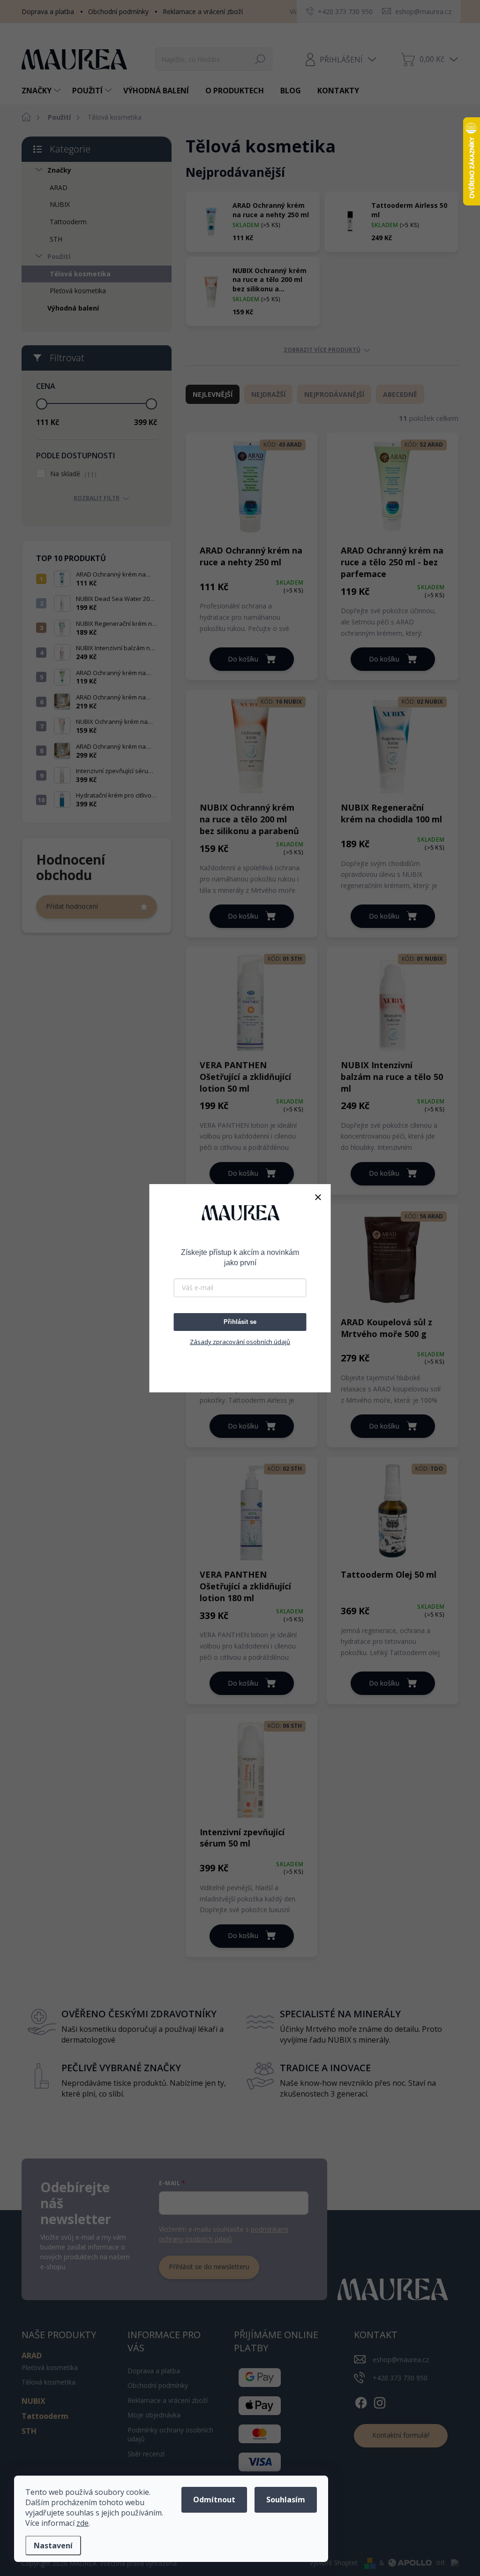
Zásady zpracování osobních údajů (240, 1342)
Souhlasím (286, 2500)
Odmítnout (214, 2500)
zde (82, 2523)
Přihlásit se (240, 1322)
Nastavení (53, 2546)
